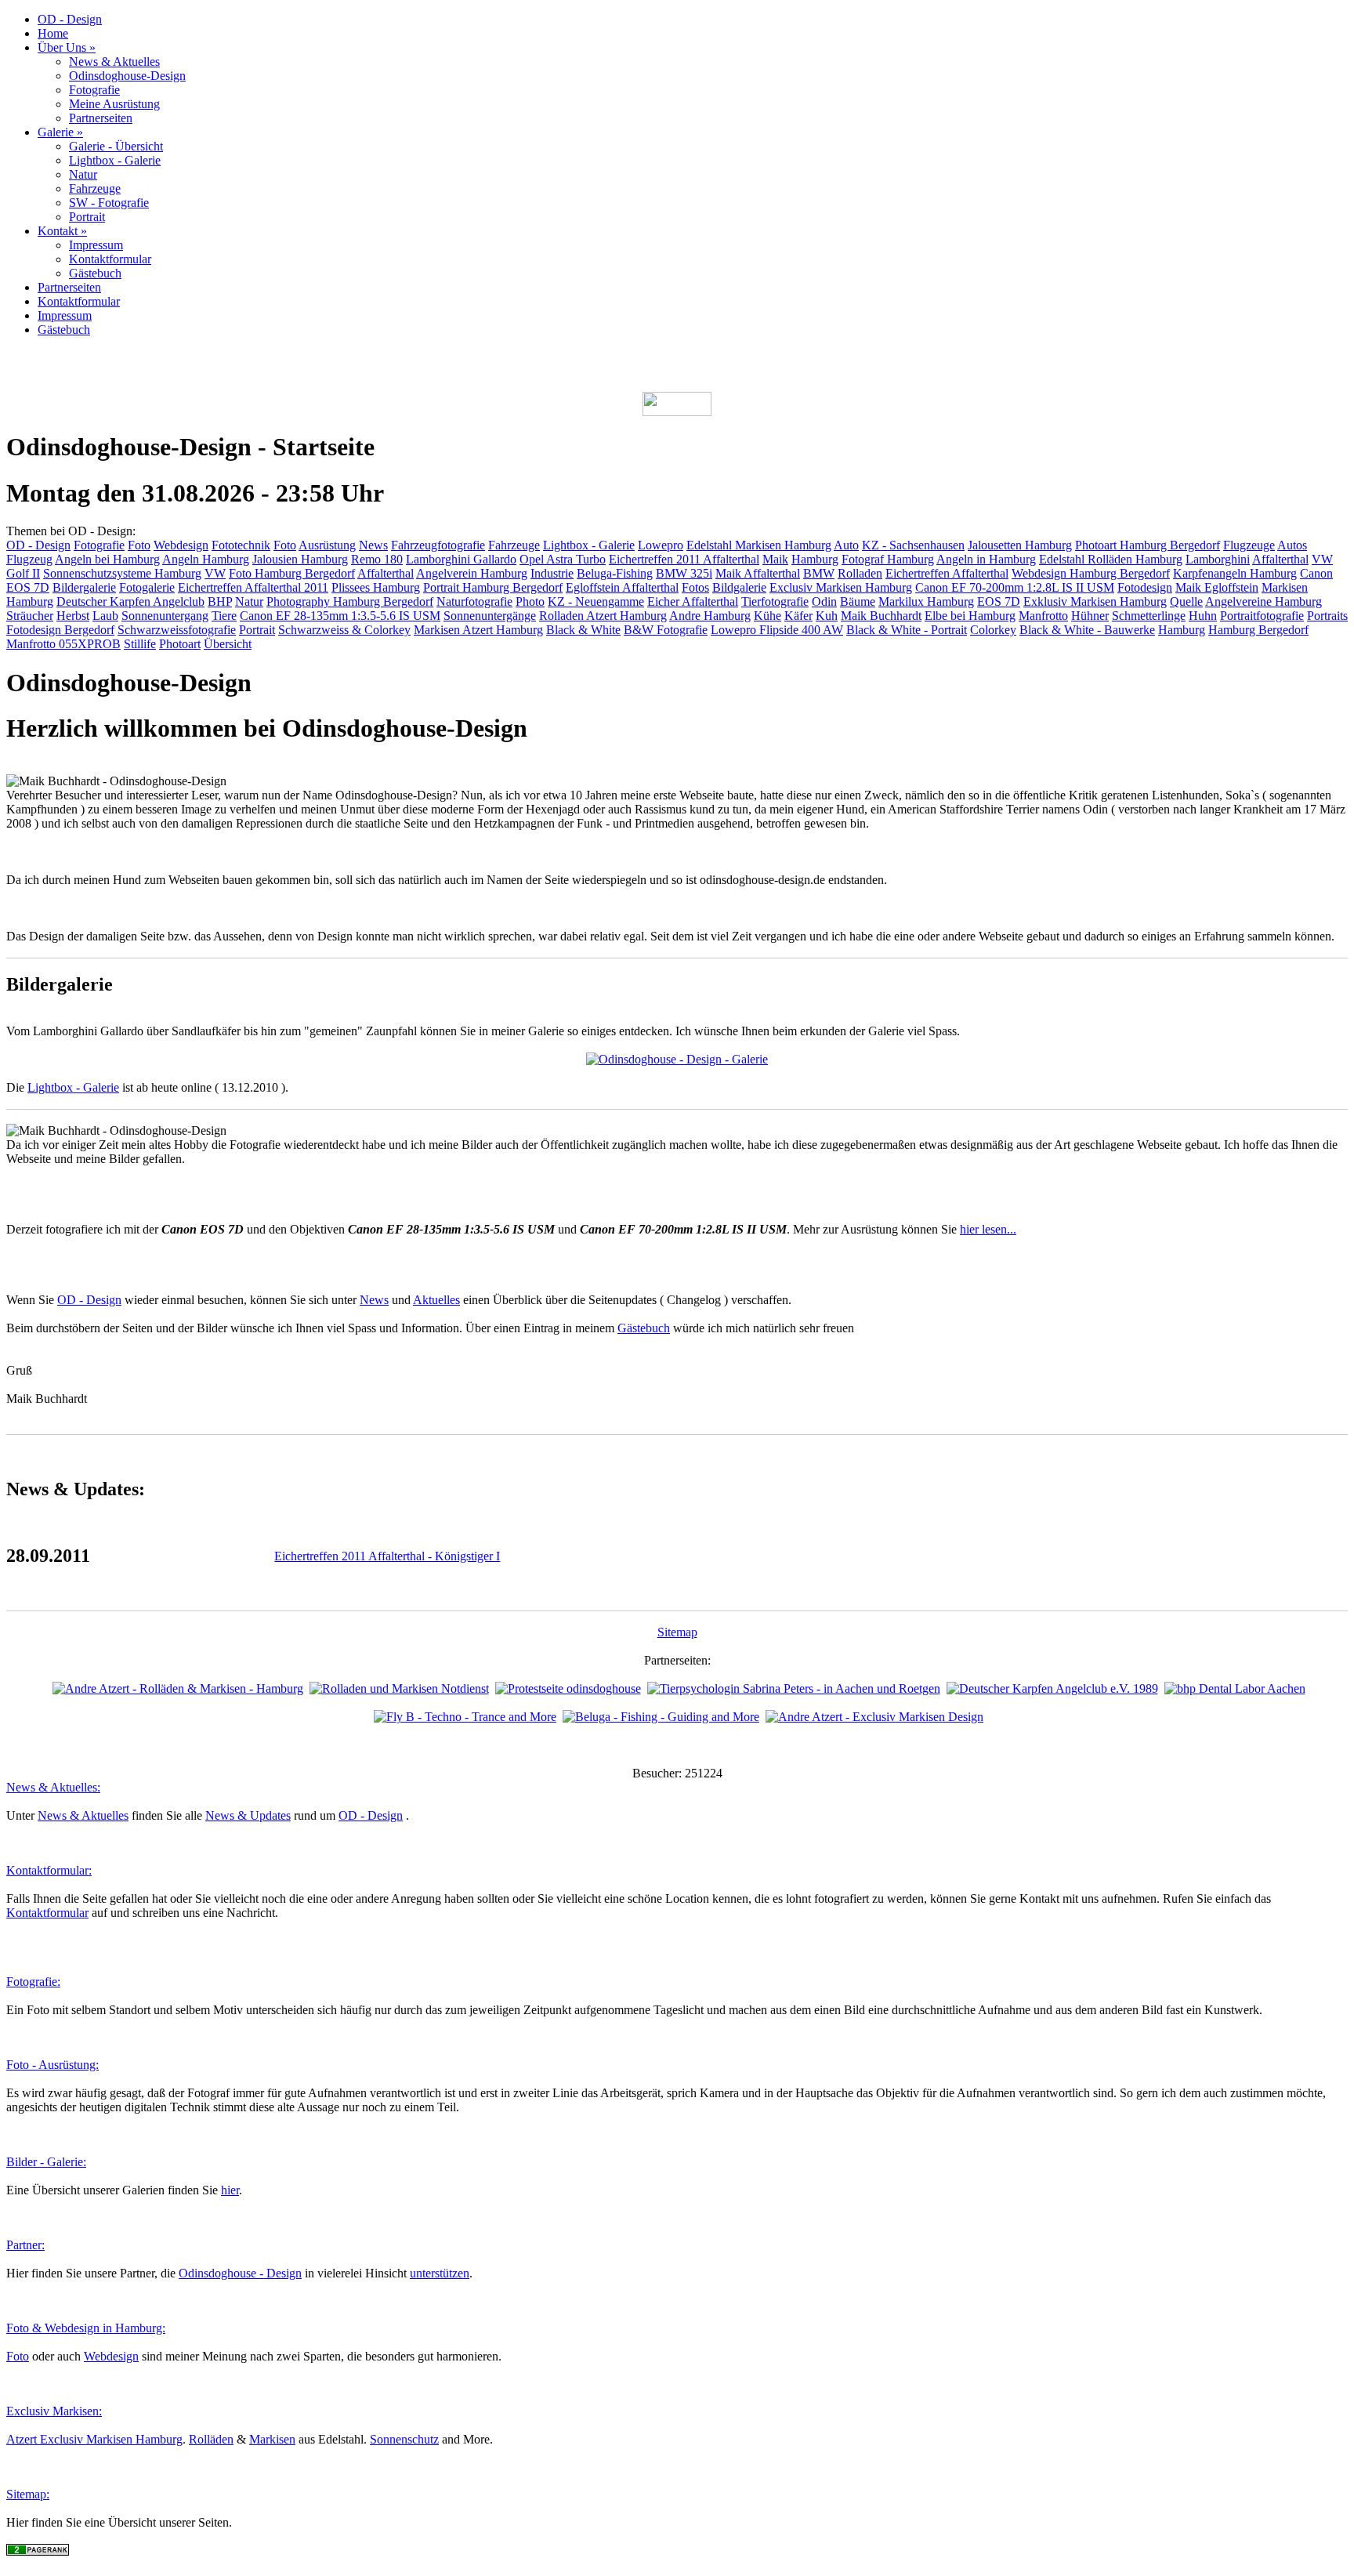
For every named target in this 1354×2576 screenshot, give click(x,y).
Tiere (224, 616)
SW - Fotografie (109, 203)
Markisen (272, 2439)
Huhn (1203, 616)
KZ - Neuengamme (596, 601)
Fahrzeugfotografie (438, 545)
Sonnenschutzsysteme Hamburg (122, 573)
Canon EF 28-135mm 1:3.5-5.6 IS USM (340, 616)
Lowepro (661, 545)
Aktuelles (436, 1300)
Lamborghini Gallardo (461, 559)
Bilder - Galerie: (46, 2162)
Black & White (583, 630)
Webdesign (181, 545)
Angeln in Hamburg (986, 559)
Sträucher (30, 616)
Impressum (96, 245)
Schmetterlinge (1149, 616)
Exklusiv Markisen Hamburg (1095, 601)
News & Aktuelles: (53, 1787)
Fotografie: (33, 1982)
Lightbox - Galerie (115, 160)
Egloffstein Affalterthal (622, 587)
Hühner (1090, 616)
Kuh (827, 616)
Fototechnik (241, 545)
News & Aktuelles (114, 62)
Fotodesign (1145, 587)
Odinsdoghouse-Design (127, 76)
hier (230, 2190)
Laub (105, 616)
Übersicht (228, 644)
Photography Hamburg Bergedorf (350, 601)
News (373, 545)
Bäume (858, 601)
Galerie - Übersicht (116, 146)
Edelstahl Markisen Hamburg (759, 545)
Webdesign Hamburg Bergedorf (1091, 573)
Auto (846, 545)
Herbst (73, 616)
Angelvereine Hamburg (1263, 601)
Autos (1292, 545)
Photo (530, 601)
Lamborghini (1218, 559)
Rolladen (860, 573)
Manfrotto (1043, 616)
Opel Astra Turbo (563, 559)
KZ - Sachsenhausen (913, 545)
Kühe (768, 616)
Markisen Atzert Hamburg (478, 630)
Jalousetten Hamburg (1020, 545)
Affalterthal (1280, 559)
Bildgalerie (739, 587)
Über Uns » (67, 47)
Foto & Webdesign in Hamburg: (86, 2328)
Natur (83, 174)
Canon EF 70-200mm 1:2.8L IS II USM (1015, 587)
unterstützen (440, 2273)
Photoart (180, 644)
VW (215, 573)
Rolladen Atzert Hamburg (603, 616)
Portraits (1327, 616)
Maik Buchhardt (881, 616)
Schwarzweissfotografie (177, 630)
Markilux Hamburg (926, 601)
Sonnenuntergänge (490, 616)
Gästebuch (95, 273)
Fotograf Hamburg (888, 559)
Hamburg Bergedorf (1258, 630)
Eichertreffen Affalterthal (947, 573)
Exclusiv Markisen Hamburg (841, 587)
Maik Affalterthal (758, 573)
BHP (220, 601)
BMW (819, 573)
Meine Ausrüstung (114, 104)
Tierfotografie (775, 601)
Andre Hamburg (710, 616)
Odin (824, 601)
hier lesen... (988, 1229)
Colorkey (993, 630)
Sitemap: (28, 2494)
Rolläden (211, 2439)
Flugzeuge (1249, 545)
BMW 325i (684, 573)
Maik (775, 559)
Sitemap (677, 1632)
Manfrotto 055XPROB (63, 644)
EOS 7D (999, 601)
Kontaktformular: (49, 1870)
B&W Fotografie (666, 630)
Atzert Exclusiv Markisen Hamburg (94, 2439)
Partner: (25, 2245)
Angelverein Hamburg (472, 573)
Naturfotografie (474, 601)
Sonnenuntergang (165, 616)
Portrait (87, 217)
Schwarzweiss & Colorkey (344, 630)
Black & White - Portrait (907, 630)
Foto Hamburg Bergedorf (292, 573)
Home (53, 33)
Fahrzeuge (95, 188)
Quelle (1186, 601)
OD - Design (70, 19)
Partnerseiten (101, 118)
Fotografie (94, 90)
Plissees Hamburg (376, 587)
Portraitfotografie (1262, 616)
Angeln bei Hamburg (107, 559)
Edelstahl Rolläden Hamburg (1111, 559)
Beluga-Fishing (615, 573)
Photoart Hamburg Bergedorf (1148, 545)
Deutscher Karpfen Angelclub (130, 601)
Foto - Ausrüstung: (52, 2065)
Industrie (552, 573)
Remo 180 (377, 559)
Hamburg (815, 559)
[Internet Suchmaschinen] (38, 2551)
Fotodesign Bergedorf (60, 630)
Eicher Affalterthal (693, 601)
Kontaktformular (110, 259)
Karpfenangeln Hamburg (1235, 573)
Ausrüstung (327, 545)
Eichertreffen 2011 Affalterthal (684, 559)
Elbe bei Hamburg (970, 616)
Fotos (695, 587)
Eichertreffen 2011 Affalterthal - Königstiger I (387, 1556)
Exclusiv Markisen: (54, 2411)
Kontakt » (62, 231)
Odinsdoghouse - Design (240, 2273)
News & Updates (248, 1815)
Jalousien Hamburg (300, 559)
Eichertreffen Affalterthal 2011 (253, 587)
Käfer (798, 616)
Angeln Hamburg (206, 559)
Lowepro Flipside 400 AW (777, 630)
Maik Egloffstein (1217, 587)
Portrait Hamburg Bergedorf (493, 587)
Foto (139, 545)
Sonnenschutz (404, 2439)
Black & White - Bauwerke (1087, 630)
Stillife (140, 644)
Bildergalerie (84, 587)
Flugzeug (29, 559)
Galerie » (60, 132)
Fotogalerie (147, 587)
